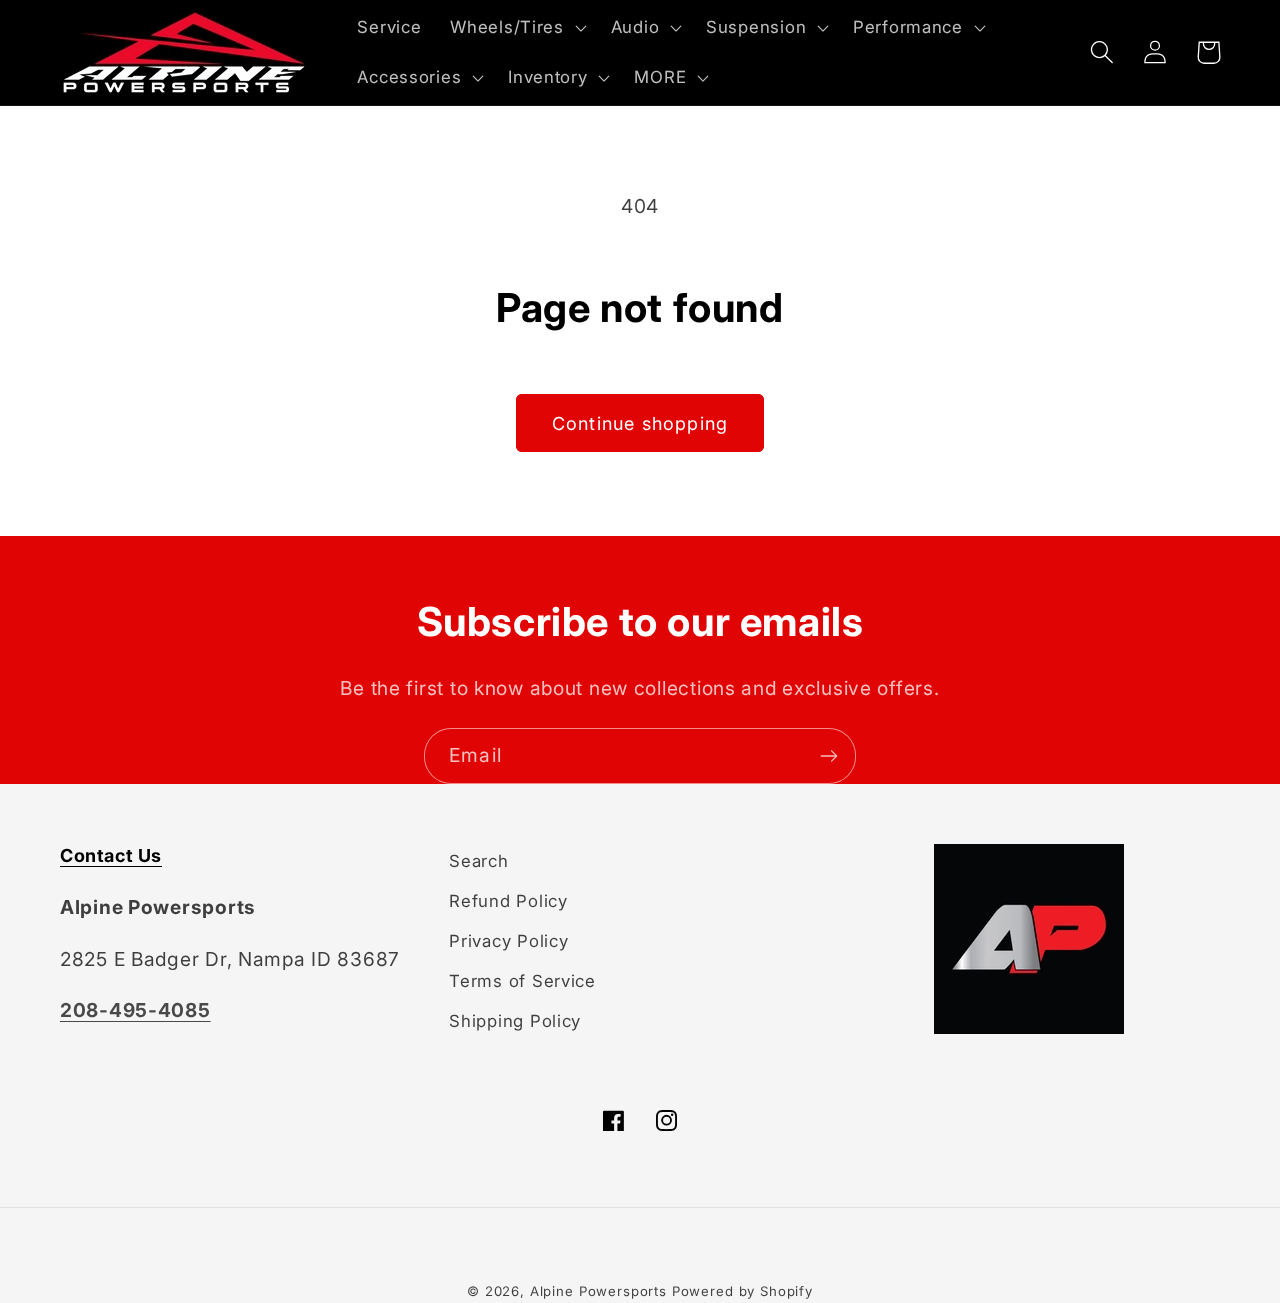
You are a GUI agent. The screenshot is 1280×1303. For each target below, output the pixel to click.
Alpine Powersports (598, 1291)
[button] (516, 28)
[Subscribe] (828, 756)
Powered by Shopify (742, 1291)
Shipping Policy (515, 1021)
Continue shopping (640, 423)
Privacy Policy (508, 941)
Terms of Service (522, 981)
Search (478, 861)
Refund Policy (508, 901)
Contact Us (111, 855)
